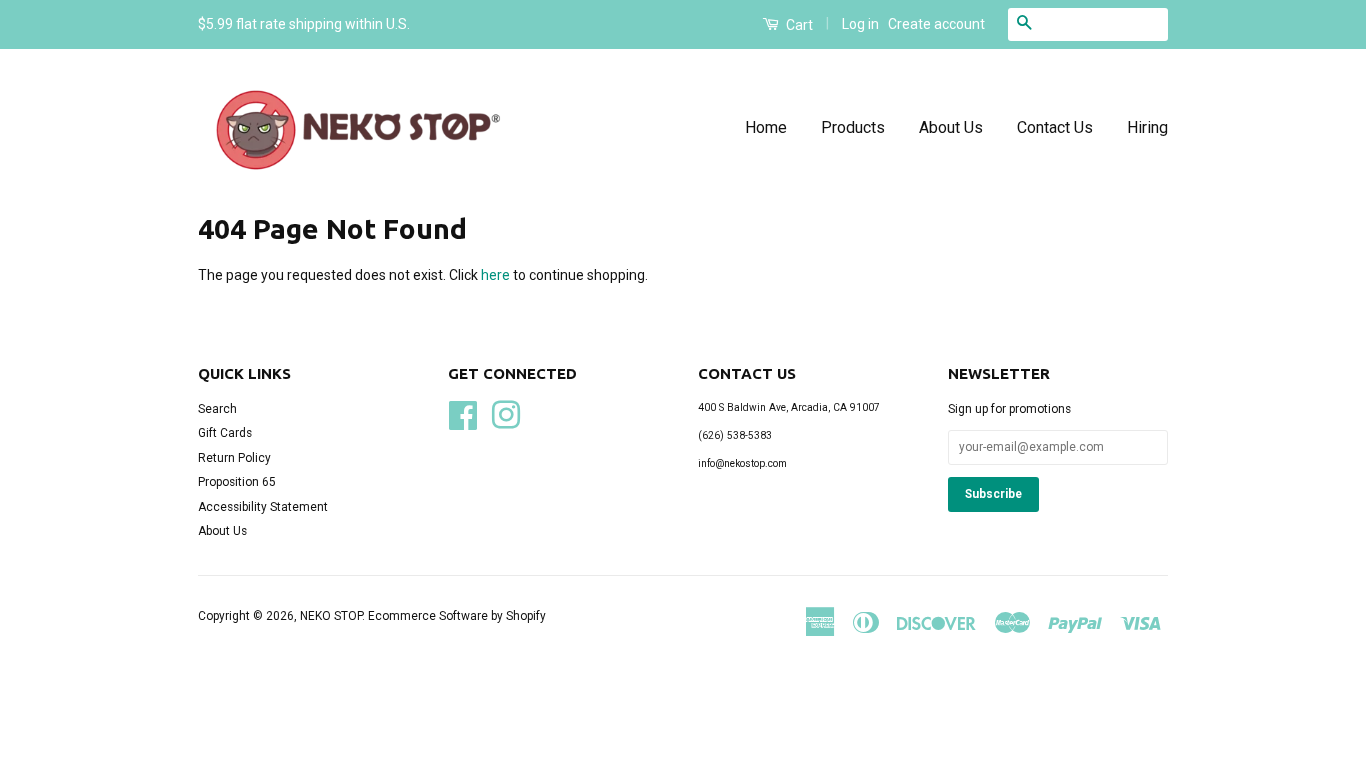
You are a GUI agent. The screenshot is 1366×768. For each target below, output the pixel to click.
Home (766, 127)
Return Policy (234, 458)
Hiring (1147, 127)
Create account (936, 24)
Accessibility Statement (263, 507)
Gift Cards (225, 433)
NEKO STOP (331, 616)
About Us (951, 127)
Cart (798, 25)
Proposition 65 (237, 482)
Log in (860, 24)
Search (217, 409)
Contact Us (1055, 127)
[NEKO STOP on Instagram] (506, 414)
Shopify (526, 616)
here (495, 275)
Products (853, 127)
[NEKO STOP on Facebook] (463, 414)
